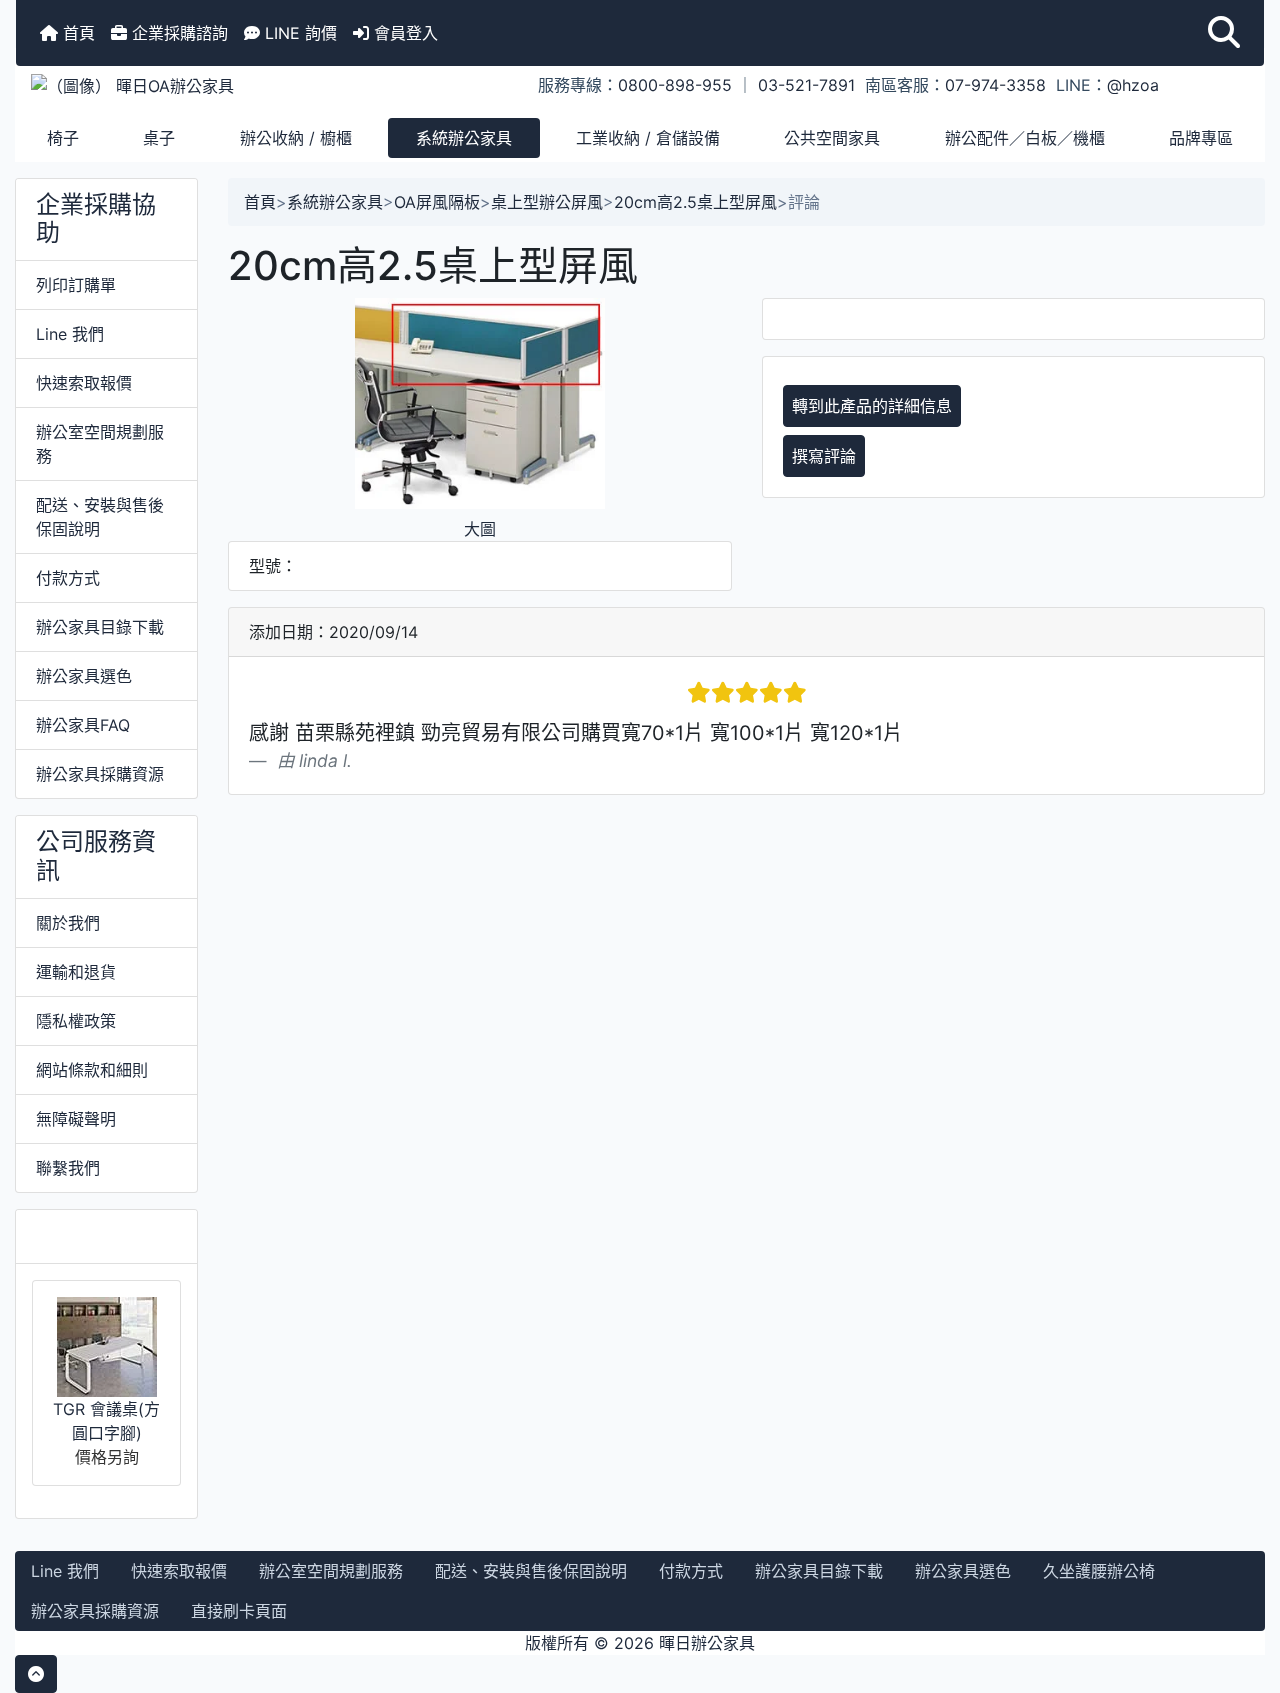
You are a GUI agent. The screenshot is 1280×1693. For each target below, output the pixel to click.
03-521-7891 (806, 85)
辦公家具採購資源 (100, 774)
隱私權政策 (76, 1021)
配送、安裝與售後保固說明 (100, 517)
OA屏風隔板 (437, 202)
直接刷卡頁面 (239, 1611)
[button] (1224, 33)
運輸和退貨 (76, 972)
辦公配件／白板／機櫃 (1025, 138)
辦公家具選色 (84, 676)
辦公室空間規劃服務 (100, 444)
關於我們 (68, 923)
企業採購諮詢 (177, 33)
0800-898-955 (675, 85)
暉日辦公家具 (707, 1643)
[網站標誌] (224, 85)
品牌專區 (1201, 138)
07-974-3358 (995, 85)
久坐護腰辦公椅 (1099, 1571)
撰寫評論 (824, 456)
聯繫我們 (68, 1168)
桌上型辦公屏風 (547, 202)
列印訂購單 (76, 285)
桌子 (159, 138)
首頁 (76, 33)
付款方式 (68, 578)
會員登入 (403, 33)
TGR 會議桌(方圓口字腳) (106, 1421)
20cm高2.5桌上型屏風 (695, 202)
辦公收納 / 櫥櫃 (296, 138)
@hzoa (1133, 85)
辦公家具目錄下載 (100, 627)
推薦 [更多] (99, 1235)
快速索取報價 (84, 383)
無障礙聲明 (76, 1119)
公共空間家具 (832, 138)
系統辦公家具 (464, 138)
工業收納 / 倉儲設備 (648, 138)
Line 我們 (70, 334)
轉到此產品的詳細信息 (872, 406)
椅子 (63, 138)
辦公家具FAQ (83, 725)
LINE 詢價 (298, 33)
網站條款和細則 (92, 1070)
